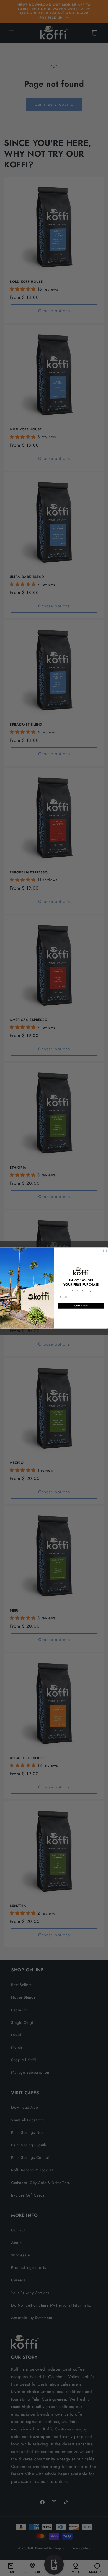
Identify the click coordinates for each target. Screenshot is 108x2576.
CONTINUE (81, 1306)
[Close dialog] (105, 1250)
